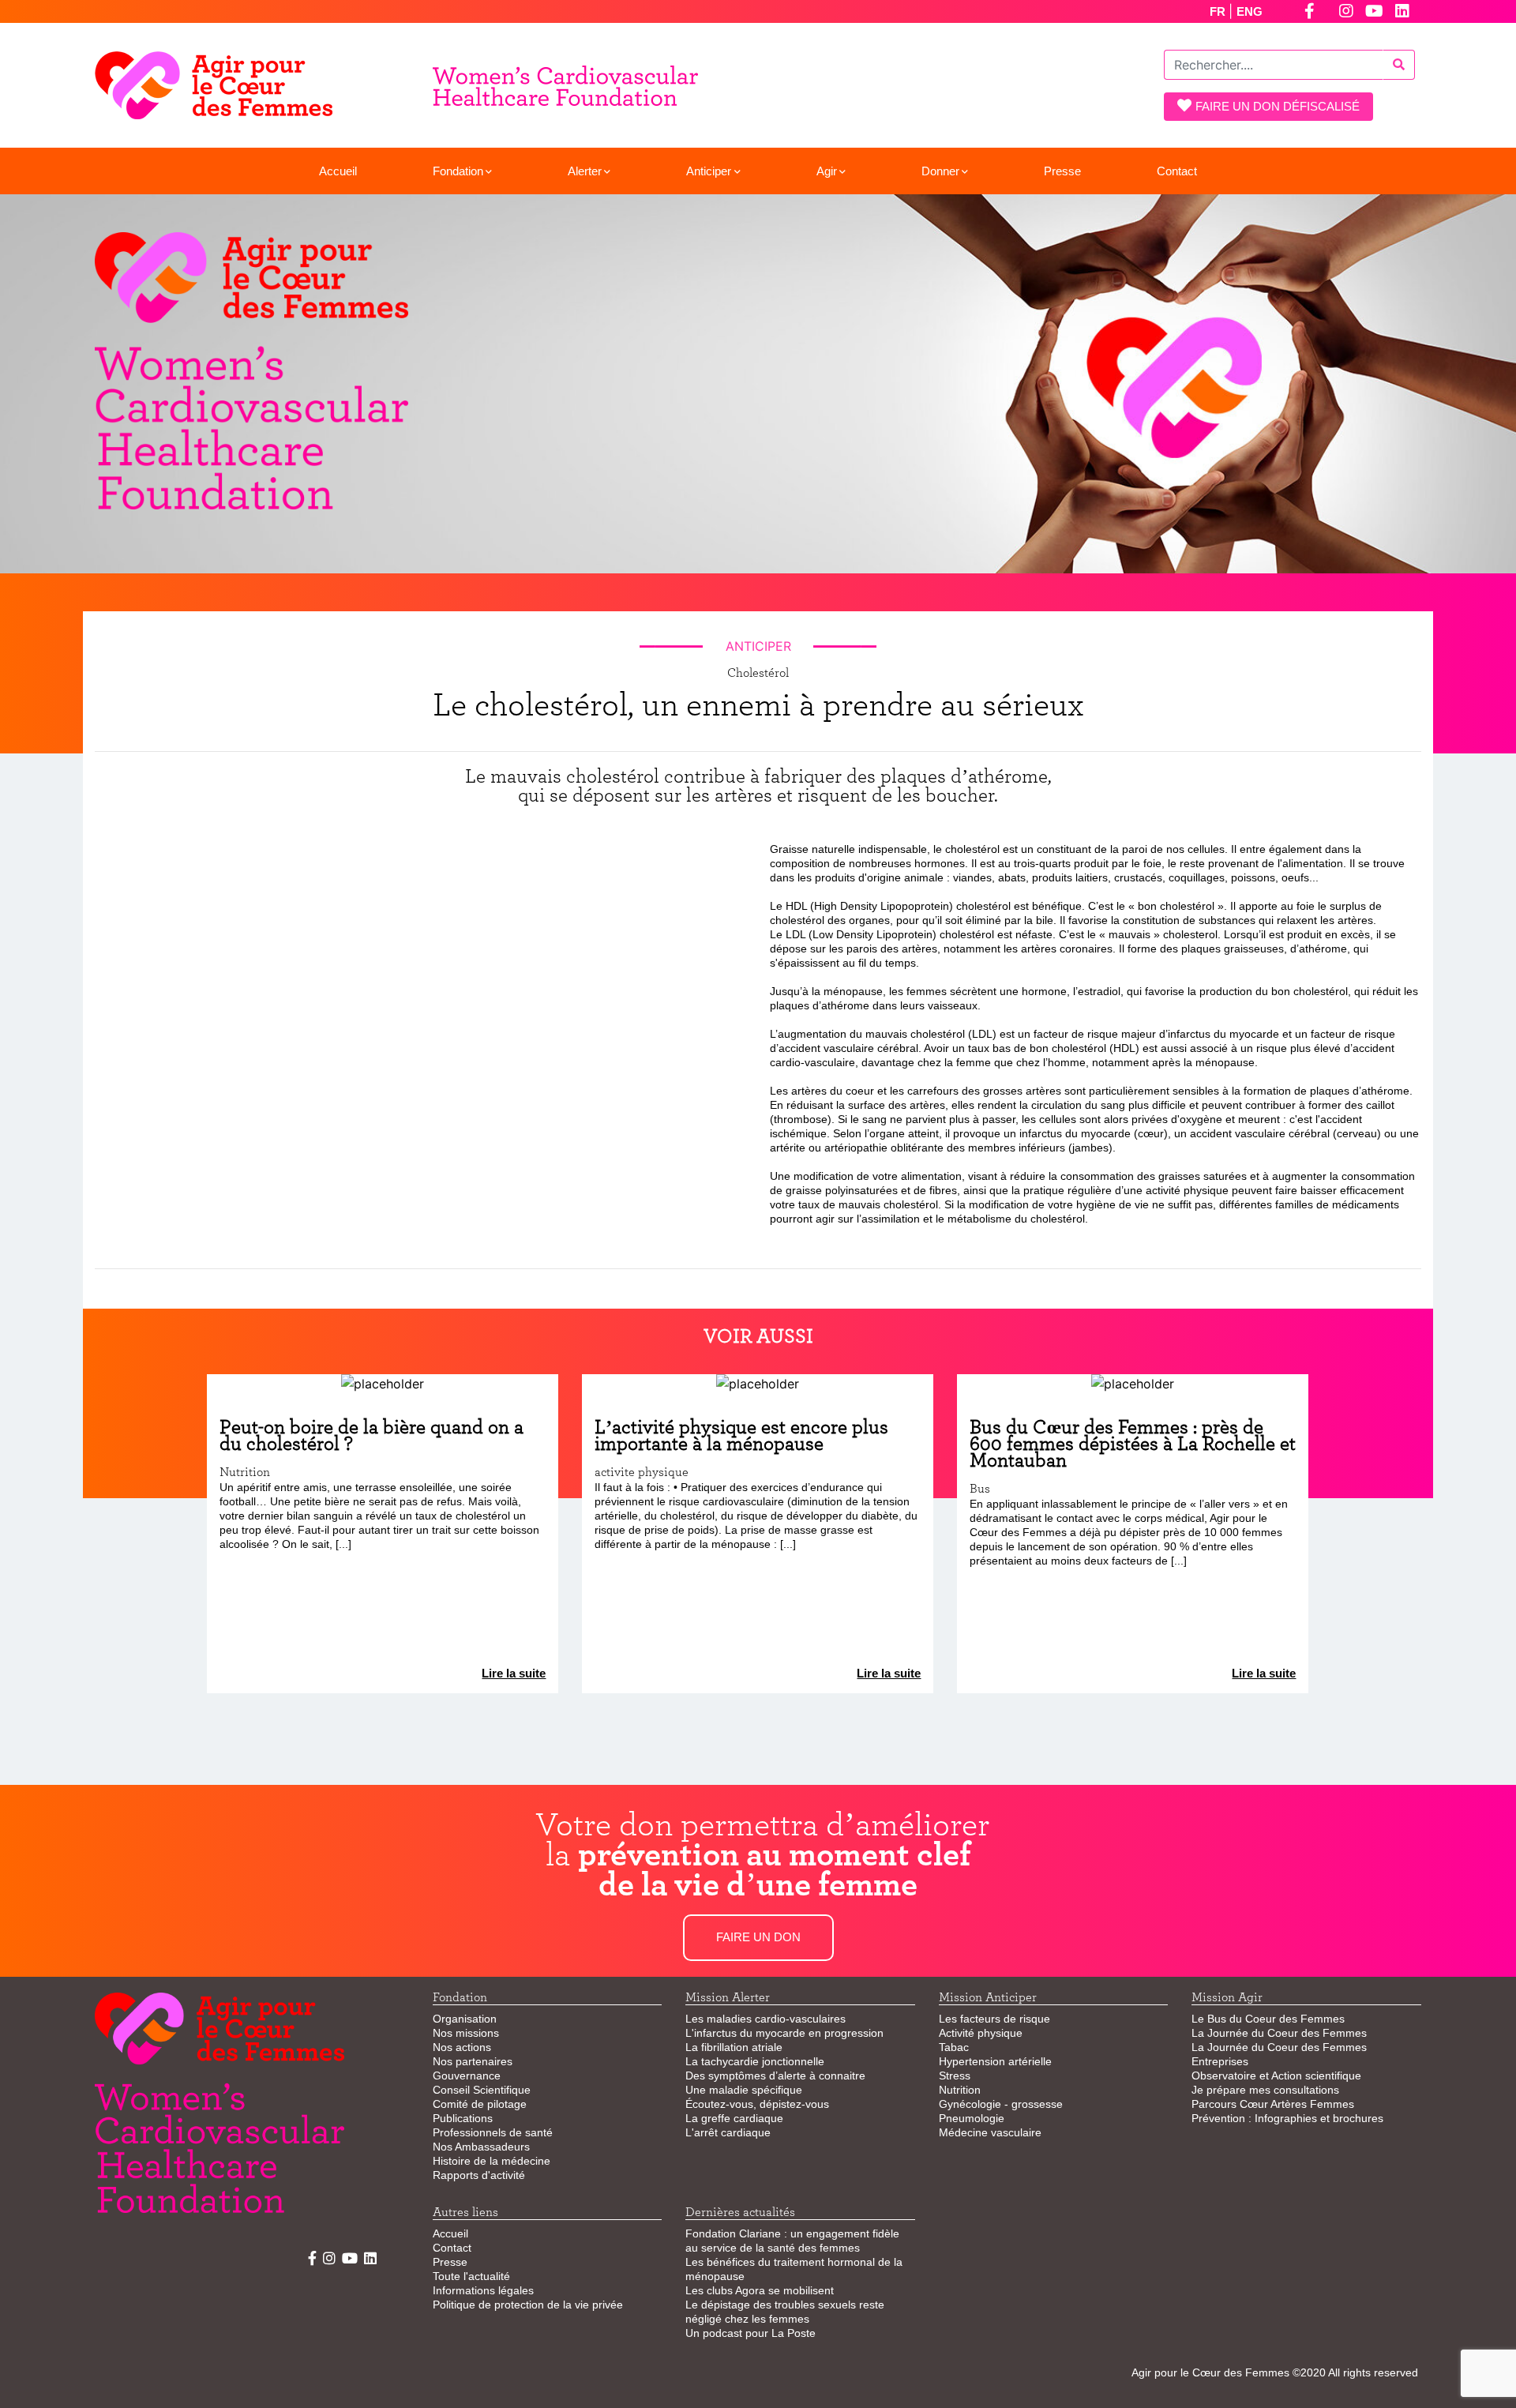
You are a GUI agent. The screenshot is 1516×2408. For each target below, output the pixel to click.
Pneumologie (972, 2118)
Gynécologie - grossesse (1001, 2104)
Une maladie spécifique (744, 2090)
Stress (955, 2076)
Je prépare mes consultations (1265, 2090)
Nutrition (960, 2090)
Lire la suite (514, 1673)
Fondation (458, 171)
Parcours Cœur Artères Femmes (1273, 2104)
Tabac (954, 2047)
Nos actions (462, 2047)
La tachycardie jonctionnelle (755, 2061)
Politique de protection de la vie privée (528, 2305)
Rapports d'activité (479, 2175)
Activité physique (981, 2033)
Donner (940, 171)
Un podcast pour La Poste (750, 2333)
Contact (1177, 171)
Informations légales (483, 2290)
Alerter (585, 171)
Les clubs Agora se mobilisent (760, 2290)
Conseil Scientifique (482, 2090)
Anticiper (709, 171)
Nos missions (466, 2033)
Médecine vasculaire (990, 2132)
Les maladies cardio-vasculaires (766, 2019)
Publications (463, 2118)
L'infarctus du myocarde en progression (784, 2033)
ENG (1250, 11)
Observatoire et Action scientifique (1276, 2076)
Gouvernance (467, 2076)
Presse (1062, 171)
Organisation (465, 2019)
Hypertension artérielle (995, 2061)
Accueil (338, 171)
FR (1219, 11)
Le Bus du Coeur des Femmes (1268, 2019)
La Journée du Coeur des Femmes (1279, 2033)
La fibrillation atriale (734, 2047)
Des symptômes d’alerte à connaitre (775, 2076)
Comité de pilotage (480, 2104)
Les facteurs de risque (994, 2019)
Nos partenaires (473, 2061)
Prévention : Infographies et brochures (1287, 2118)
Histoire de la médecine (492, 2161)
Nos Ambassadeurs (481, 2147)
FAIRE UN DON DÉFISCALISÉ (1278, 106)
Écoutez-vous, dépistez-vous (757, 2104)
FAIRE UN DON (758, 1937)
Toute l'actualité (471, 2276)
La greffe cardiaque (734, 2118)
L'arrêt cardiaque (728, 2132)
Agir (827, 171)
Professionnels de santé (493, 2132)
